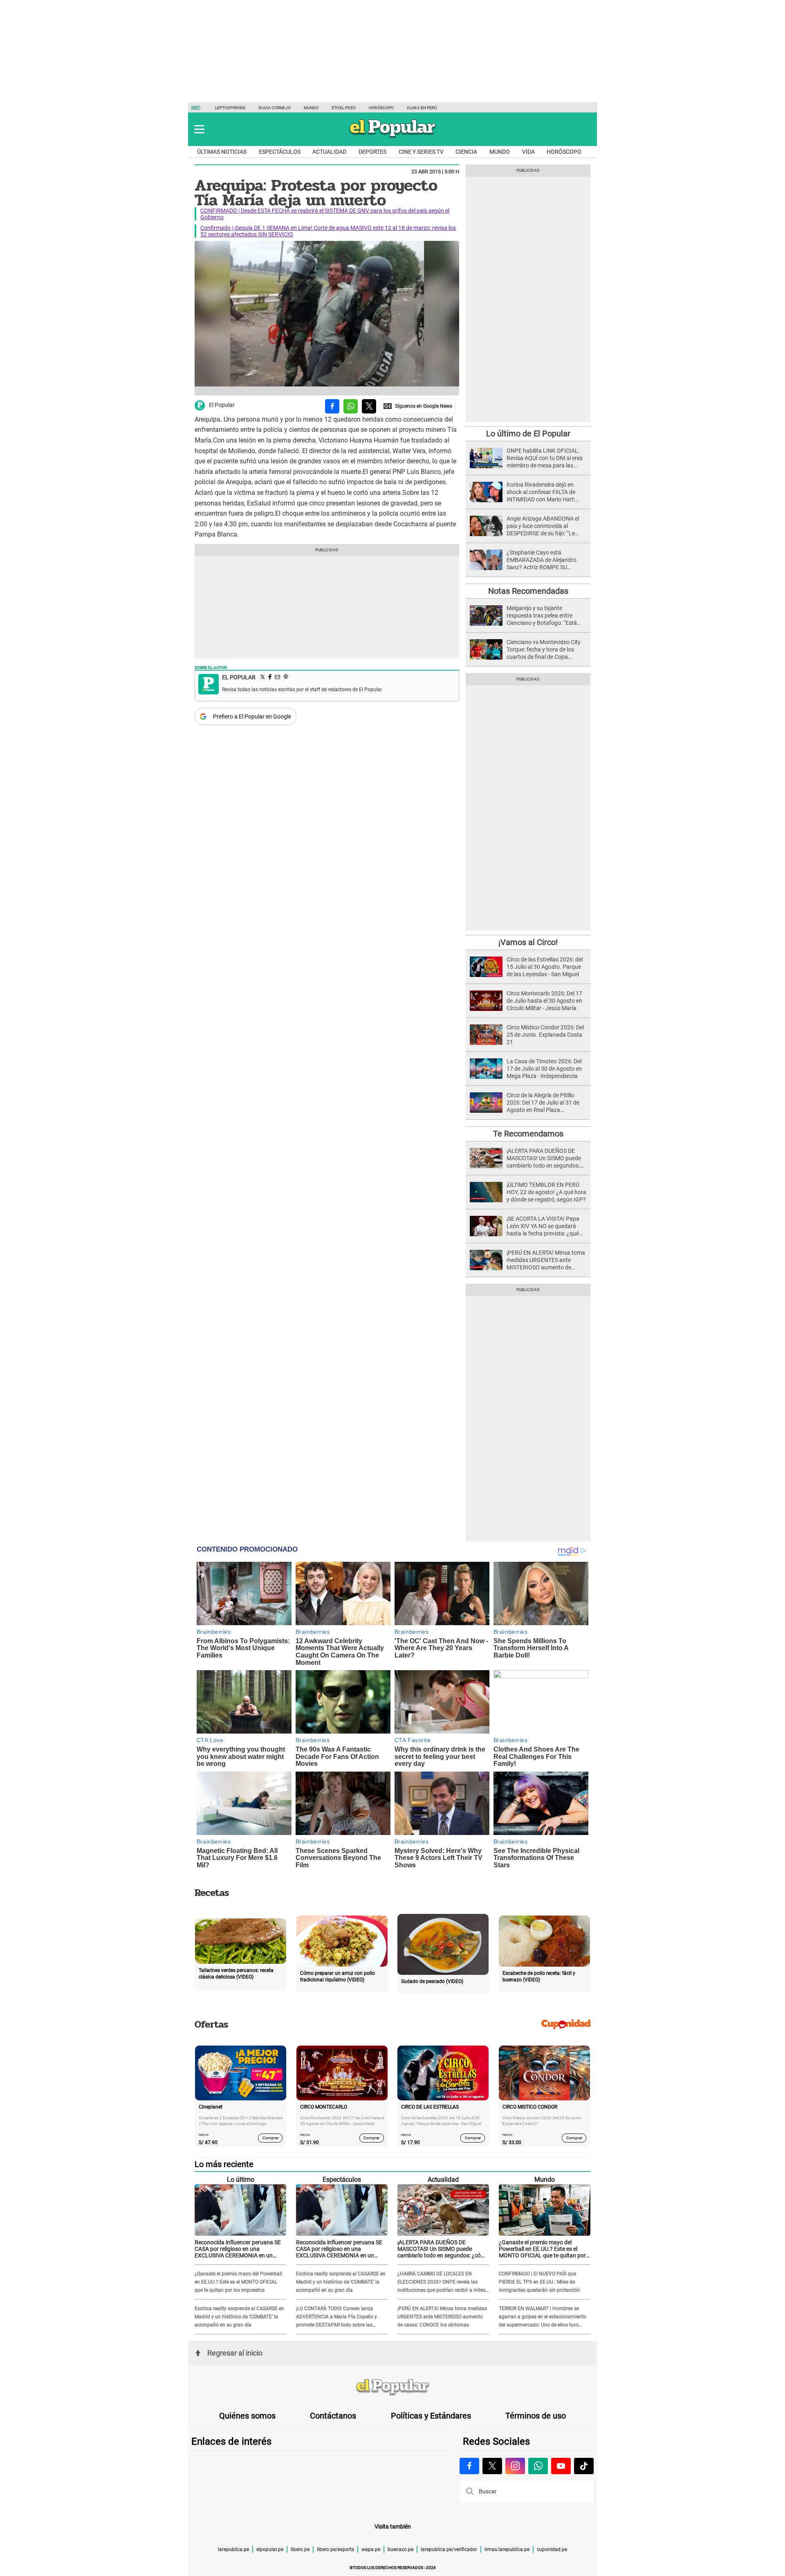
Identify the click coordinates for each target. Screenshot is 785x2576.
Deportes (372, 152)
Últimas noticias (222, 152)
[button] (199, 129)
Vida (528, 152)
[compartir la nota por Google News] (418, 406)
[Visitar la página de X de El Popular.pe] (492, 2466)
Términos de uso (536, 2416)
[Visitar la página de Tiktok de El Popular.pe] (584, 2466)
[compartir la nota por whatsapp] (351, 406)
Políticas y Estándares (431, 2416)
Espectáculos (280, 152)
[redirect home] (392, 2387)
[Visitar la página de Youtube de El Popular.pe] (561, 2466)
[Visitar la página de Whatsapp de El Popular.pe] (538, 2466)
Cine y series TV (421, 152)
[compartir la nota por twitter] (369, 406)
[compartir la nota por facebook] (332, 406)
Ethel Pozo (344, 108)
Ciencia (466, 152)
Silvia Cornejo (274, 108)
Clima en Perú (422, 108)
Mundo (311, 108)
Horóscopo (381, 108)
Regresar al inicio (235, 2353)
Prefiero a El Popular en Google (252, 716)
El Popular (222, 405)
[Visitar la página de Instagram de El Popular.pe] (515, 2466)
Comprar (270, 2138)
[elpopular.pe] (393, 137)
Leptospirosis (230, 108)
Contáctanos (333, 2416)
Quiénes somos (247, 2416)
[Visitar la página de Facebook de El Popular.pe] (469, 2466)
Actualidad (329, 152)
